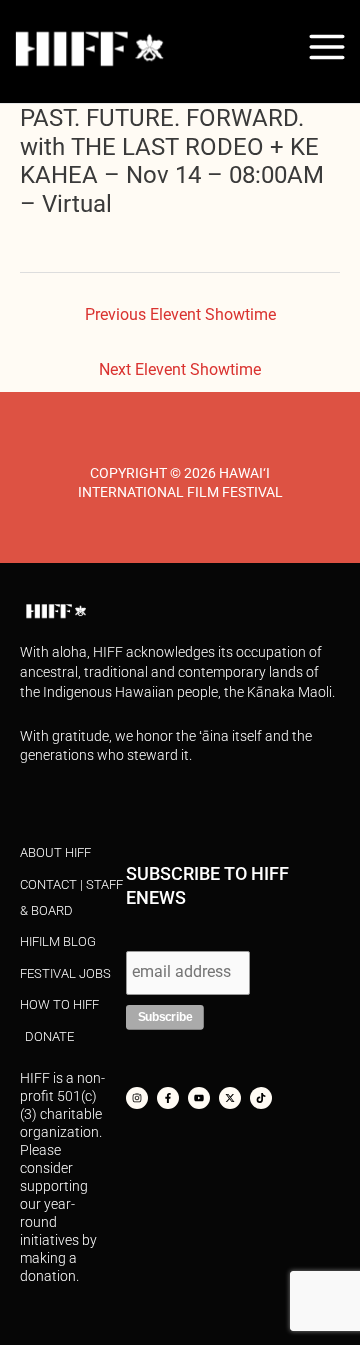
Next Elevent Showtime (180, 370)
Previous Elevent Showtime (180, 315)
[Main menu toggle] (327, 46)
